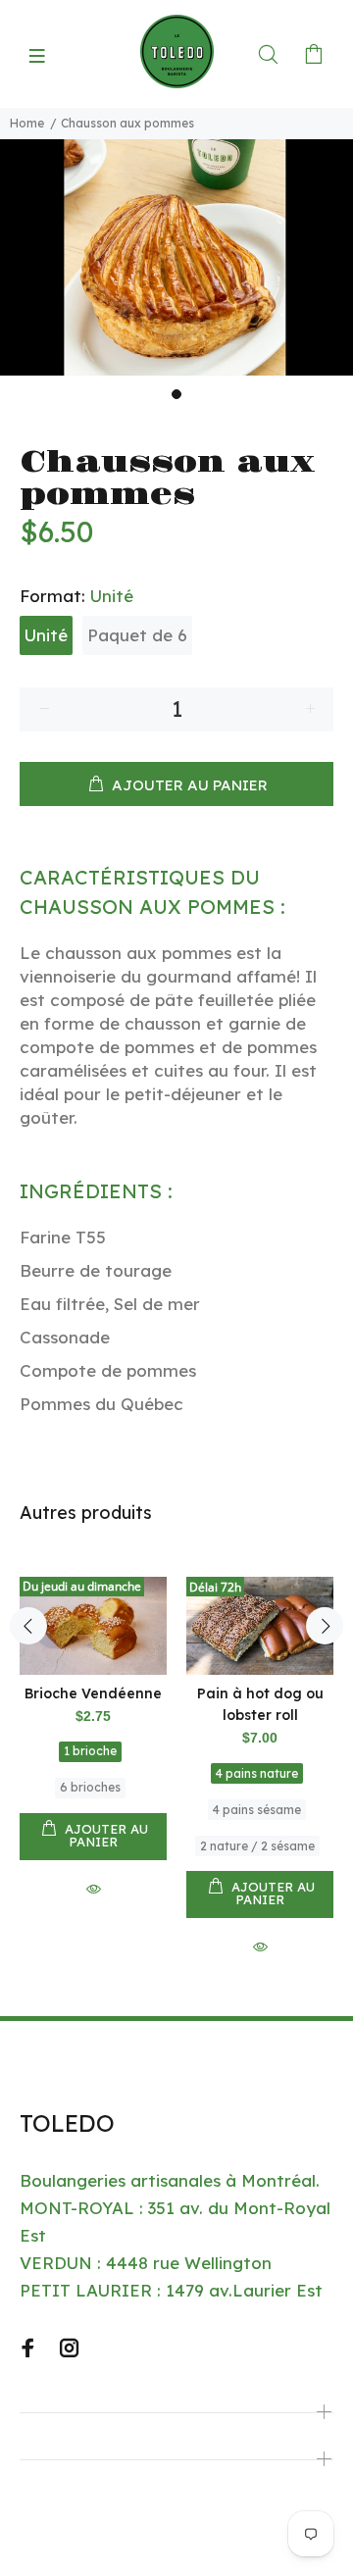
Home (27, 123)
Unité (46, 635)
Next (325, 1626)
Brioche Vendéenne (93, 1693)
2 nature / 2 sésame (257, 1846)
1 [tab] (176, 394)
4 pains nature (257, 1773)
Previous (28, 1626)
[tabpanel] (176, 257)
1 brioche (90, 1751)
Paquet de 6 (137, 635)
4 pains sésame (257, 1810)
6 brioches (90, 1787)
